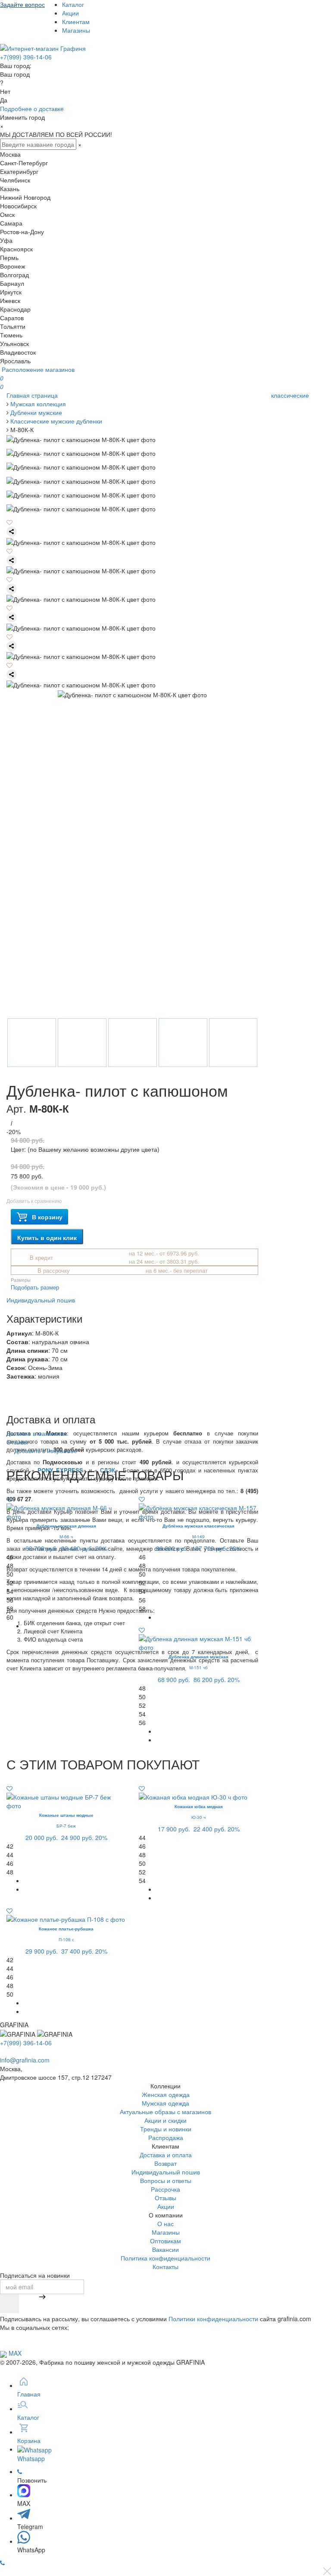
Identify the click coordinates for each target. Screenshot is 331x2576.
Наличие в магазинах (37, 1433)
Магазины (76, 30)
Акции (70, 13)
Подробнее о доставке (32, 108)
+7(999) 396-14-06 (26, 57)
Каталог (73, 4)
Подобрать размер (35, 1287)
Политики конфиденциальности (213, 2319)
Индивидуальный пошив (41, 1300)
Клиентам (76, 22)
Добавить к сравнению (34, 1201)
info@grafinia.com (25, 2060)
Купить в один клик (47, 1237)
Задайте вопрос (22, 4)
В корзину (47, 1217)
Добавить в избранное (45, 1450)
